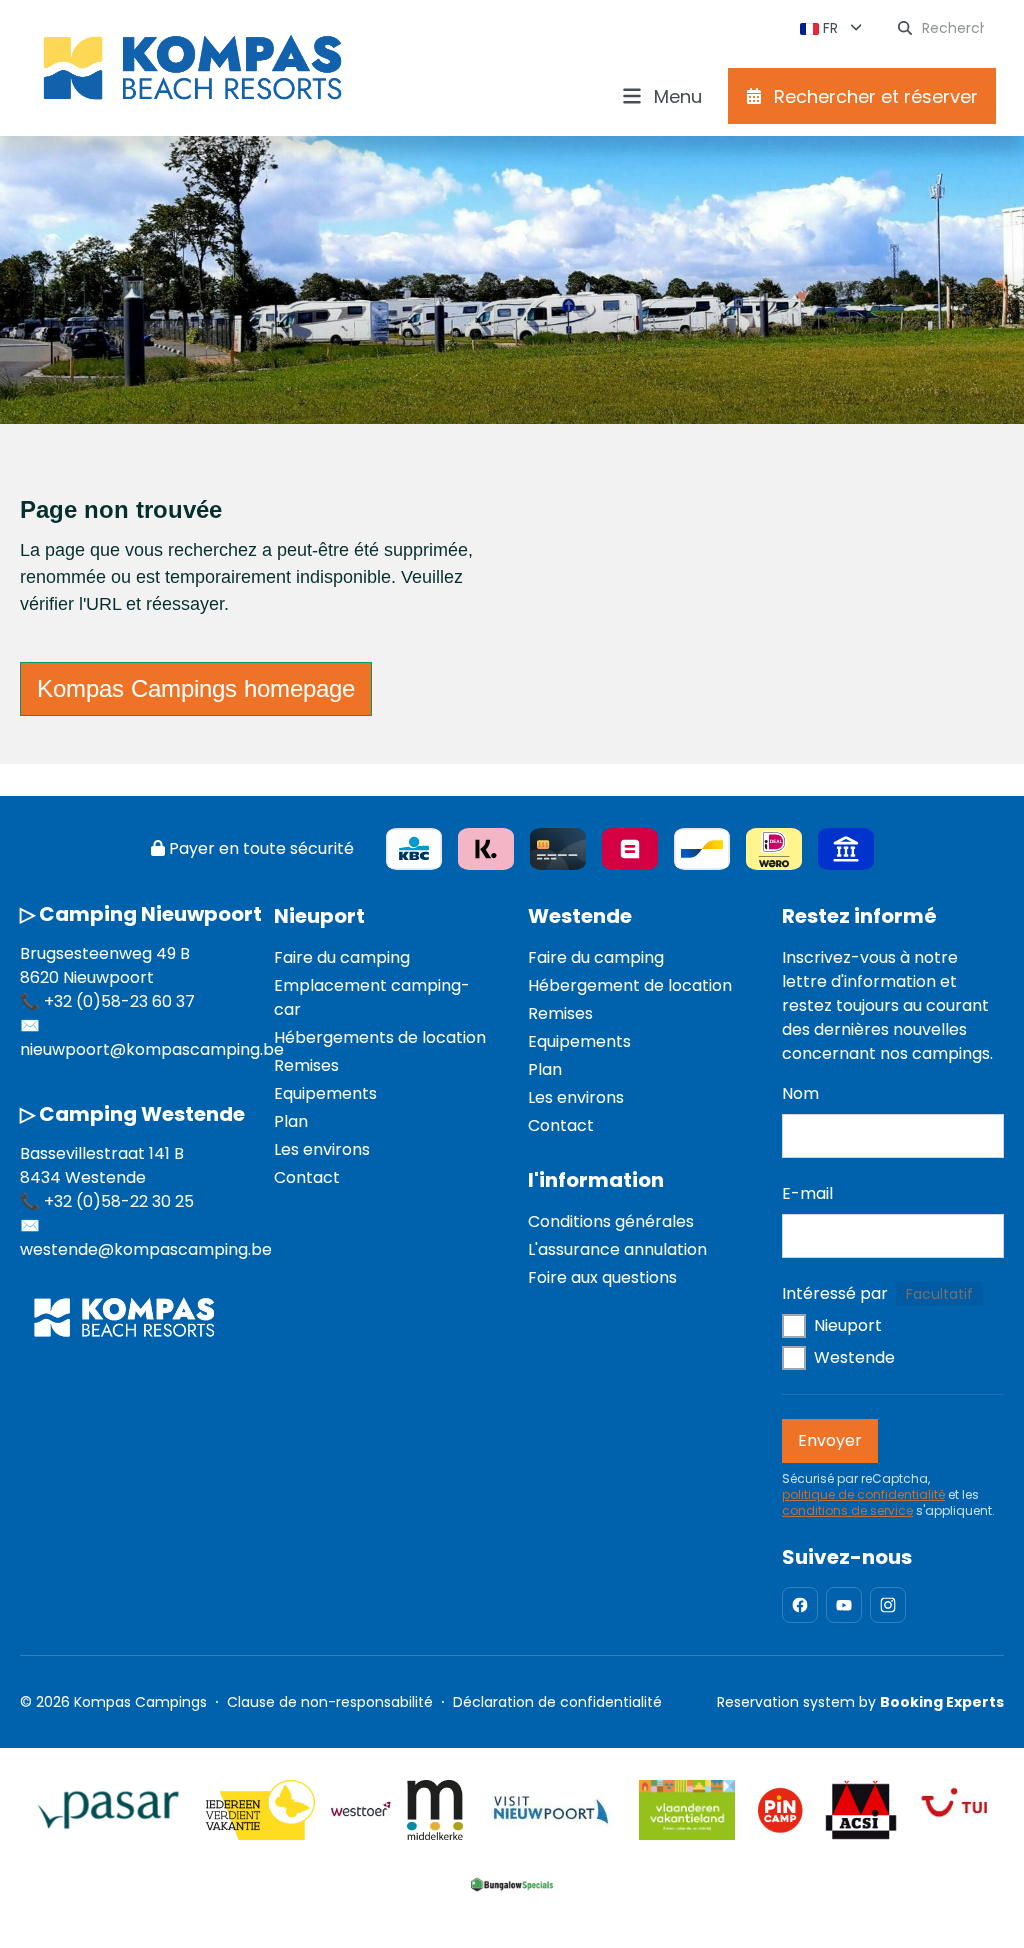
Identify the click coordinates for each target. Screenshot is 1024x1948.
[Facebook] (800, 1605)
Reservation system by (860, 1702)
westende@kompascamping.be (146, 1249)
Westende (580, 916)
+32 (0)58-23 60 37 (119, 1001)
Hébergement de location (630, 985)
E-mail (807, 1193)
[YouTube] (844, 1605)
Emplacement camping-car (372, 997)
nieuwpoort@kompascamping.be (152, 1049)
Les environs (322, 1149)
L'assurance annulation (617, 1249)
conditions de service (847, 1511)
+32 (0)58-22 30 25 (119, 1201)
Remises (306, 1065)
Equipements (325, 1093)
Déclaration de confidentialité (557, 1702)
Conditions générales (611, 1221)
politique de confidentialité (863, 1495)
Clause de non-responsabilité (330, 1702)
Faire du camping (342, 957)
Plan (291, 1121)
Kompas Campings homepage (196, 688)
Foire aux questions (602, 1277)
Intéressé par (835, 1293)
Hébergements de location (380, 1037)
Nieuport (319, 916)
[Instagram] (888, 1605)
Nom (800, 1093)
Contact (307, 1177)
